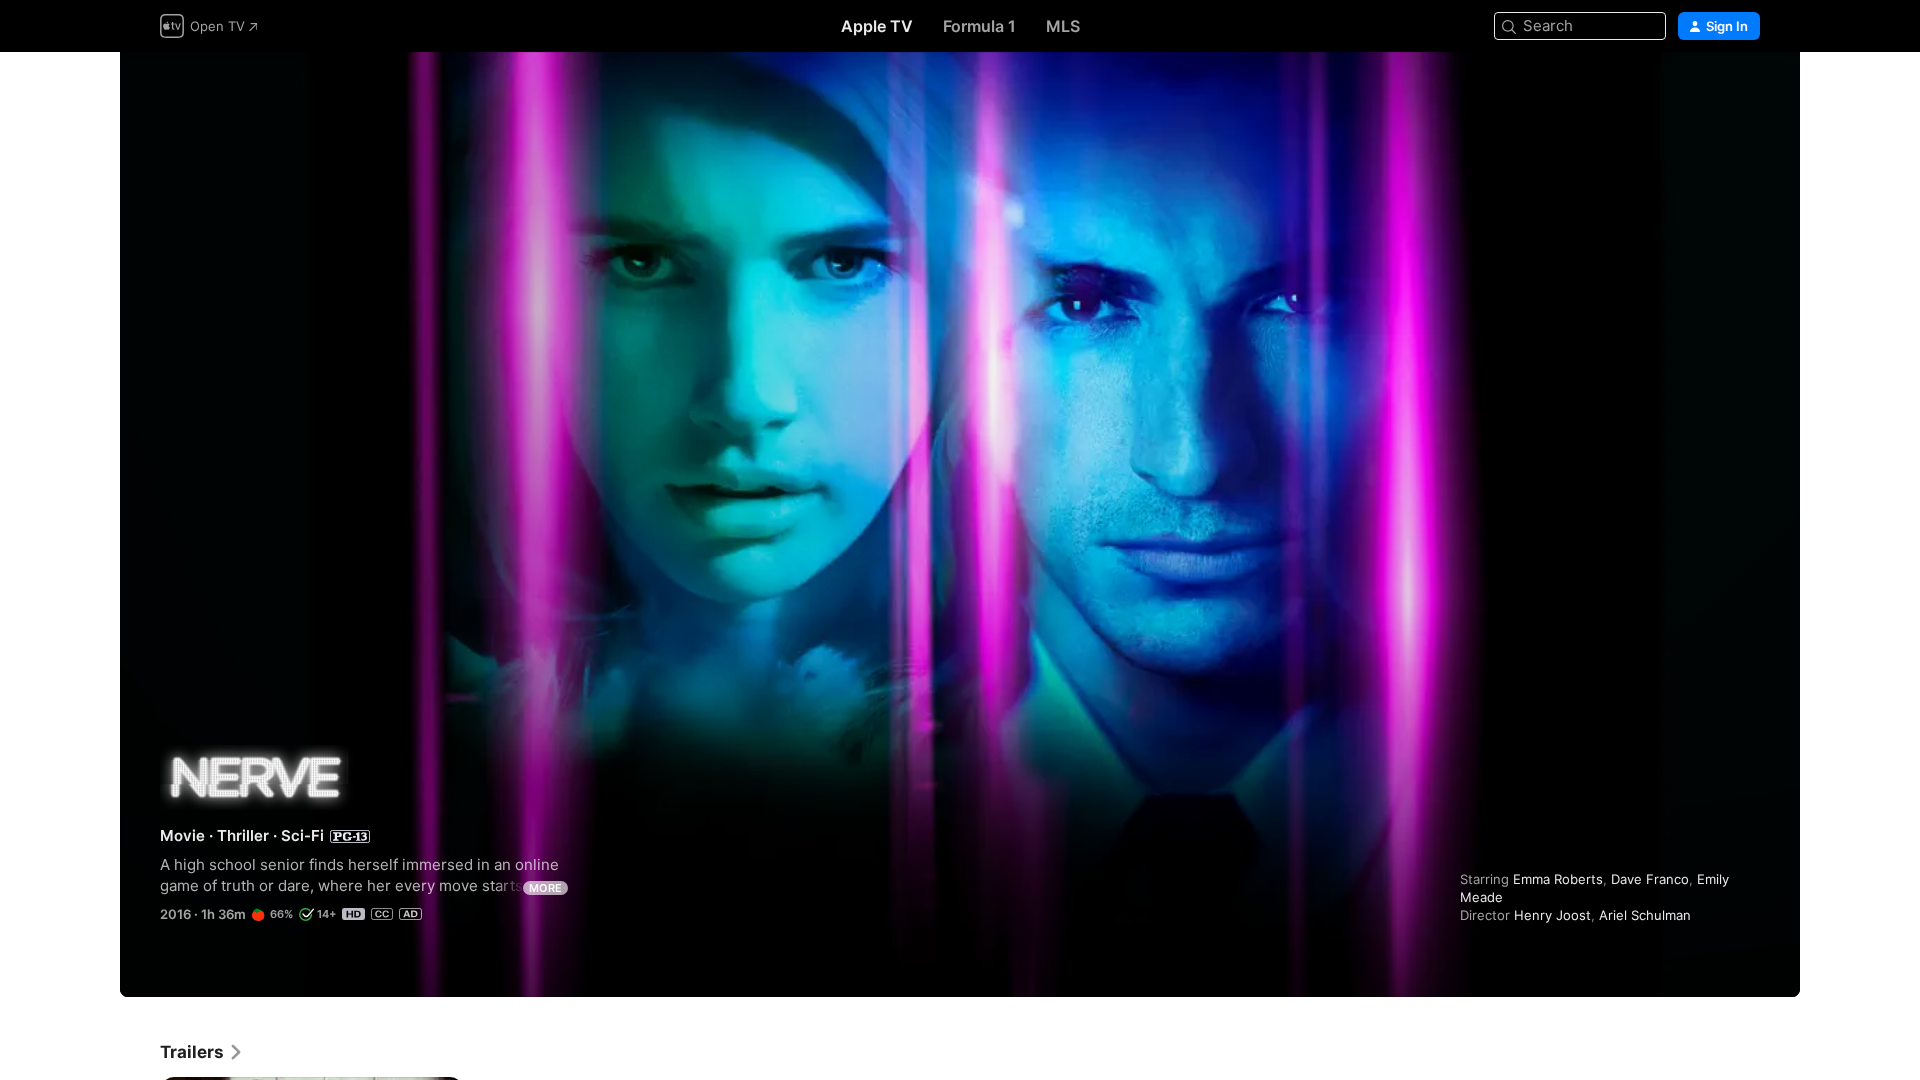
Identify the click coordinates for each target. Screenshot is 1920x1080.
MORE (545, 888)
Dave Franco (1650, 879)
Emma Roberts (1558, 879)
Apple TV (877, 26)
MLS (1063, 26)
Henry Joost (1552, 915)
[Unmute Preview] (1746, 91)
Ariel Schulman (1645, 915)
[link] (202, 1052)
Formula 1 (979, 26)
